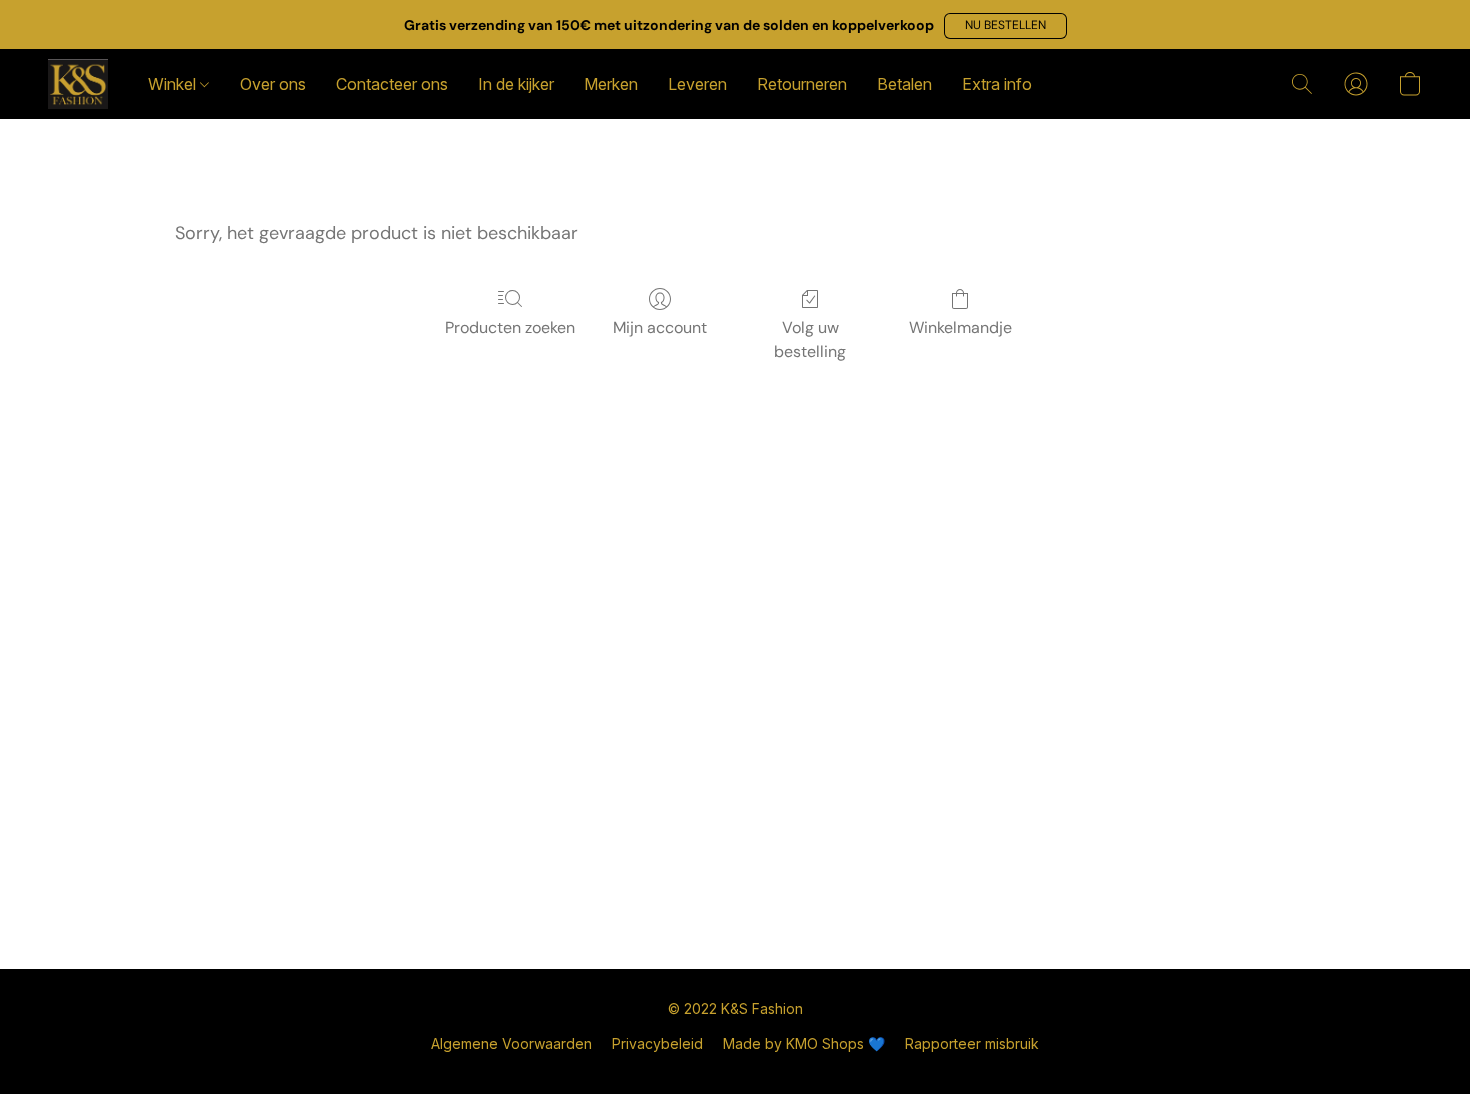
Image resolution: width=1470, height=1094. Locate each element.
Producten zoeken (510, 327)
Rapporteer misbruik (972, 1043)
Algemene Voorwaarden (511, 1043)
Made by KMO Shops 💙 (804, 1043)
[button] (1005, 26)
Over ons (273, 84)
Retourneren (802, 84)
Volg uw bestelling (810, 339)
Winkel (174, 84)
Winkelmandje (960, 327)
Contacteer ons (392, 84)
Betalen (904, 84)
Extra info (997, 84)
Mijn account (660, 327)
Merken (611, 84)
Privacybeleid (657, 1043)
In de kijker (516, 84)
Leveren (697, 84)
